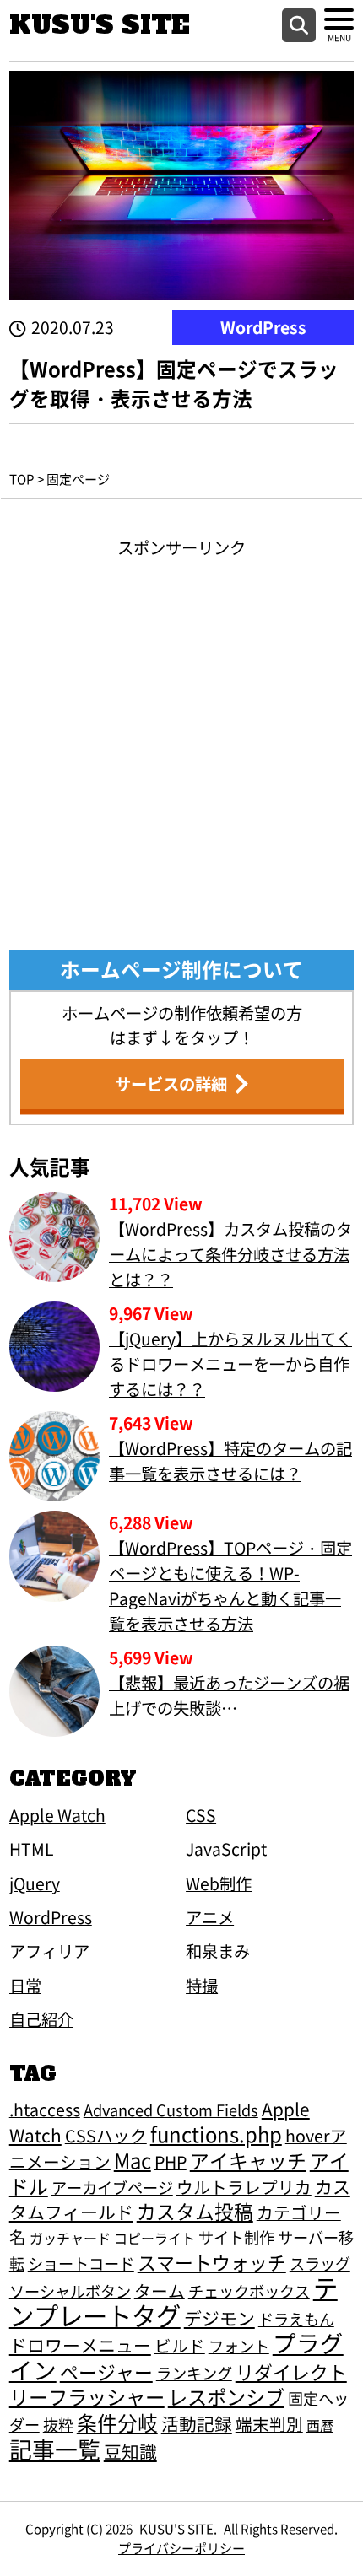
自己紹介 (41, 2019)
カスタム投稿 (195, 2211)
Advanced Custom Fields (171, 2110)
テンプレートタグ (173, 2301)
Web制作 (219, 1883)
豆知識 (130, 2451)
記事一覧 (55, 2449)
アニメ (210, 1917)
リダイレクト (291, 2371)
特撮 (202, 1986)
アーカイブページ (112, 2187)
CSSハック (106, 2135)
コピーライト (154, 2238)
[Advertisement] (181, 741)
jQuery (35, 1883)
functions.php (216, 2134)
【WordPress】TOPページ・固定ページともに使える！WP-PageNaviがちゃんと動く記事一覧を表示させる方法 (230, 1586)
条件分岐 (117, 2422)
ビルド (180, 2345)
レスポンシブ (226, 2396)
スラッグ (320, 2263)
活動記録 (197, 2423)
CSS (201, 1815)
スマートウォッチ (212, 2262)
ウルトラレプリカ (244, 2187)
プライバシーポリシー (181, 2548)
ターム (160, 2290)
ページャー (106, 2371)
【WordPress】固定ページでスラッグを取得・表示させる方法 (174, 383)
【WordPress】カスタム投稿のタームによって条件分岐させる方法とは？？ (230, 1254)
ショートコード (81, 2263)
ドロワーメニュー (80, 2345)
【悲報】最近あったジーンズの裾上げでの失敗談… (229, 1695)
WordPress (263, 327)
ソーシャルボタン (70, 2291)
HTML (32, 1849)
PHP (171, 2161)
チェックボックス (249, 2291)
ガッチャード (70, 2238)
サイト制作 (236, 2237)
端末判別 (269, 2424)
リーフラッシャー (87, 2396)
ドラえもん (296, 2319)
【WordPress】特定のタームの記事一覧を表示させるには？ (230, 1461)
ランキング (194, 2373)
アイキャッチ (248, 2161)
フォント (239, 2346)
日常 (25, 1986)
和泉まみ (218, 1951)
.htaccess (45, 2109)
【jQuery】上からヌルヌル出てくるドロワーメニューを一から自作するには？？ (230, 1364)
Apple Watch (57, 1815)
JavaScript (226, 1849)
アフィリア (49, 1951)
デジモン (219, 2318)
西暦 (320, 2425)
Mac (133, 2160)
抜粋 (58, 2424)
